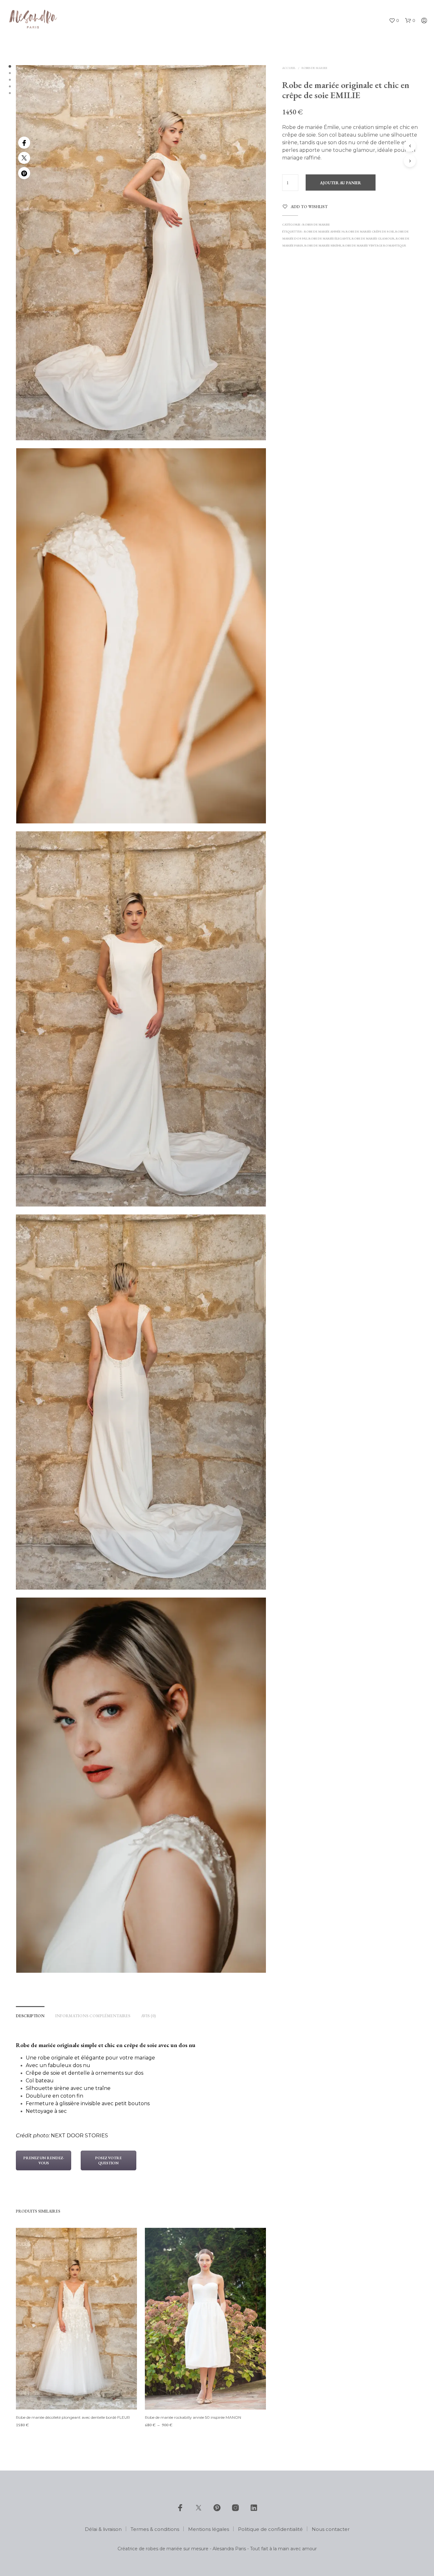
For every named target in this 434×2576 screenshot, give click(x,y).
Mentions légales (209, 2529)
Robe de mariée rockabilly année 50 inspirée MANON (193, 2417)
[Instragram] (235, 2508)
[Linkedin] (254, 2508)
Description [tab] (30, 2016)
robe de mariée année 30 (324, 231)
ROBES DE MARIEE (314, 68)
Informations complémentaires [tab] (93, 2016)
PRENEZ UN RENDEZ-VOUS (44, 2160)
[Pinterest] (24, 173)
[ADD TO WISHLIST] (77, 2398)
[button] (394, 21)
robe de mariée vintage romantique (374, 245)
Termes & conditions (155, 2529)
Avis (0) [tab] (148, 2016)
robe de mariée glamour (373, 238)
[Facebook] (24, 143)
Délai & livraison (103, 2529)
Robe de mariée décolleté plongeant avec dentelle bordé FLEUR (73, 2417)
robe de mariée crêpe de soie (370, 231)
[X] (199, 2508)
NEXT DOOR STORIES (79, 2136)
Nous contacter (331, 2529)
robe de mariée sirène (323, 245)
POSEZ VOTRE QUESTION (108, 2160)
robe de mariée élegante (329, 238)
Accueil (289, 68)
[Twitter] (24, 158)
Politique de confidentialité (270, 2529)
